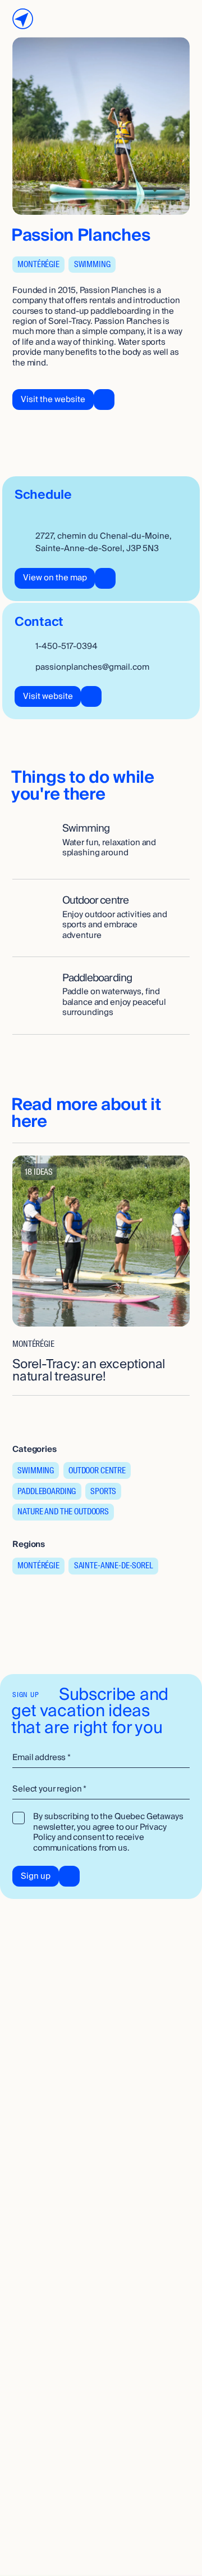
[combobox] (101, 1790)
